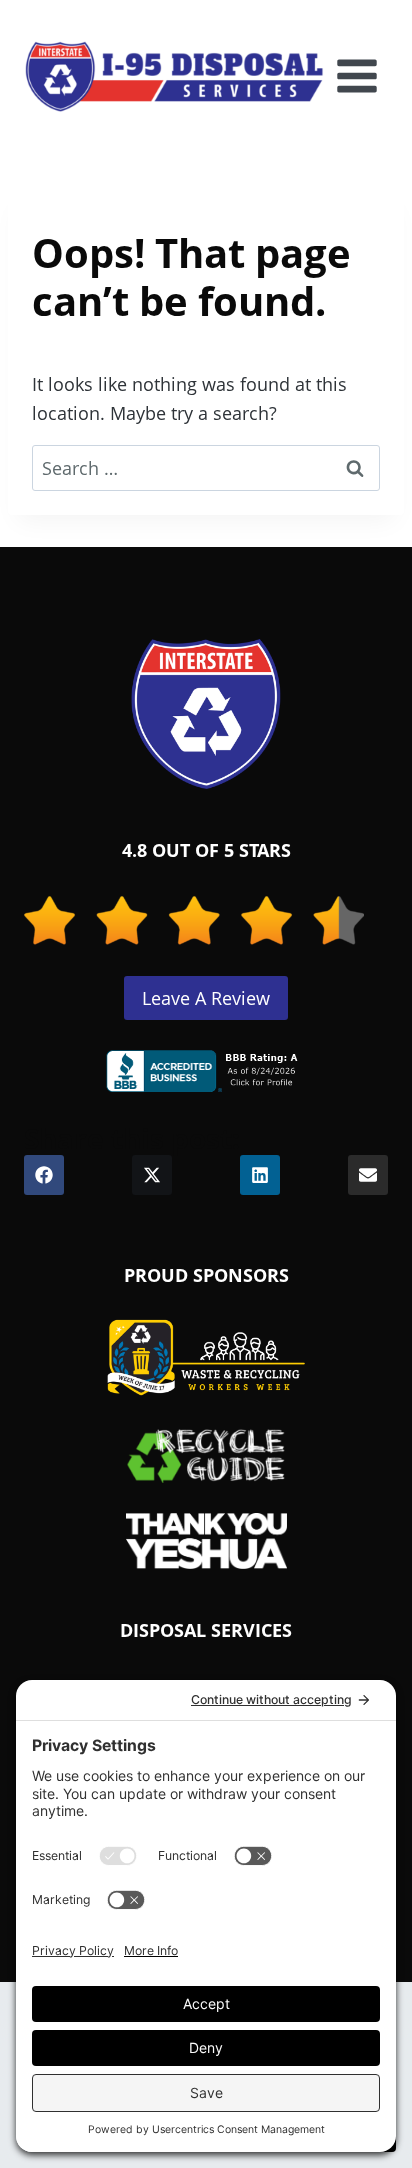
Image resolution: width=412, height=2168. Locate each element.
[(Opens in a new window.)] (206, 1071)
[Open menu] (356, 76)
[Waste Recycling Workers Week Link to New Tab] (206, 1358)
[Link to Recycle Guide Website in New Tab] (206, 1455)
